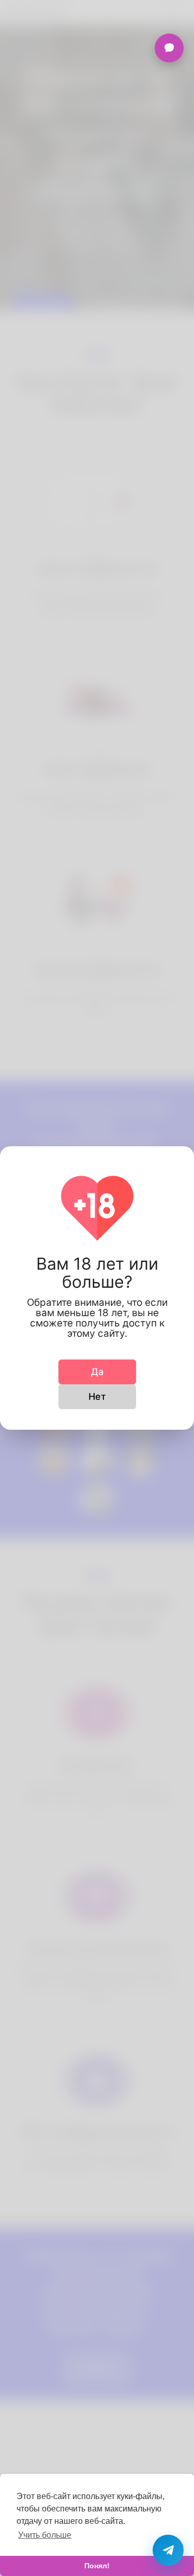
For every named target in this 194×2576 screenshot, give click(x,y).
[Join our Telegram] (168, 2550)
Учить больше (45, 2535)
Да (97, 1372)
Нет (97, 1396)
